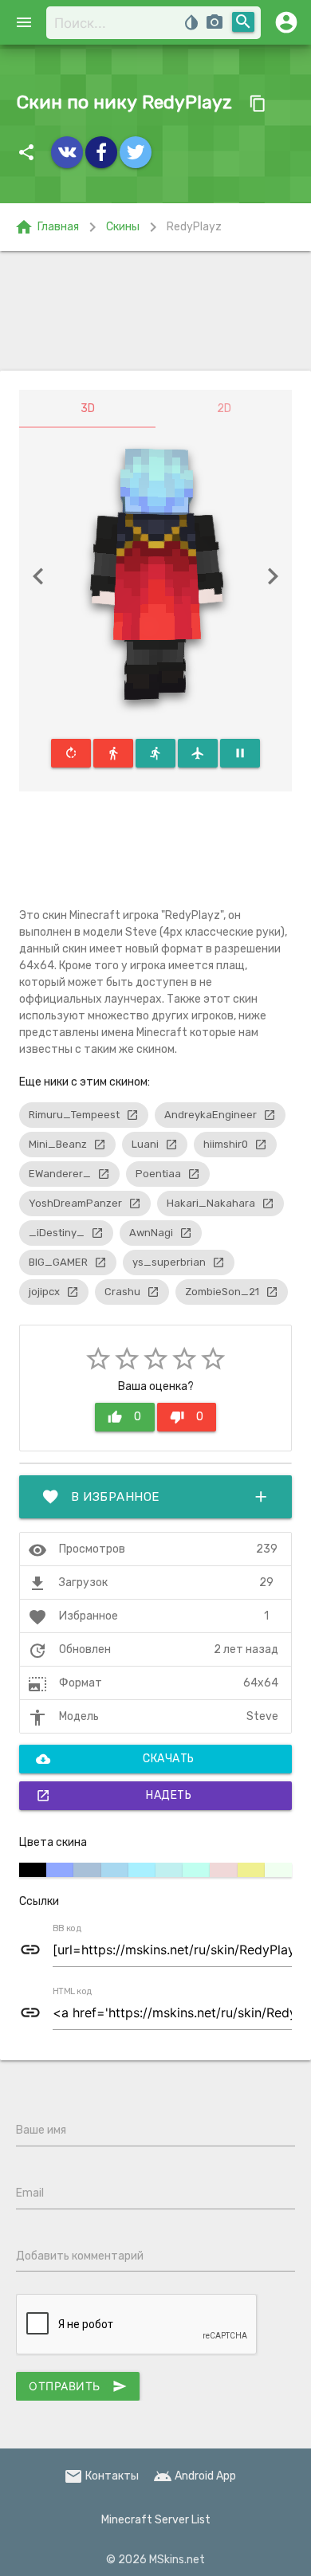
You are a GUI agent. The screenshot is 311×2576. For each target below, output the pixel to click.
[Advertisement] (155, 311)
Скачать (115, 1759)
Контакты (101, 2476)
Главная (47, 227)
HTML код (73, 1992)
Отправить (78, 2386)
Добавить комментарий (80, 2256)
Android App (195, 2476)
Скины (123, 227)
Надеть (114, 1796)
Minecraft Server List (156, 2520)
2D (224, 408)
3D (88, 408)
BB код (67, 1929)
